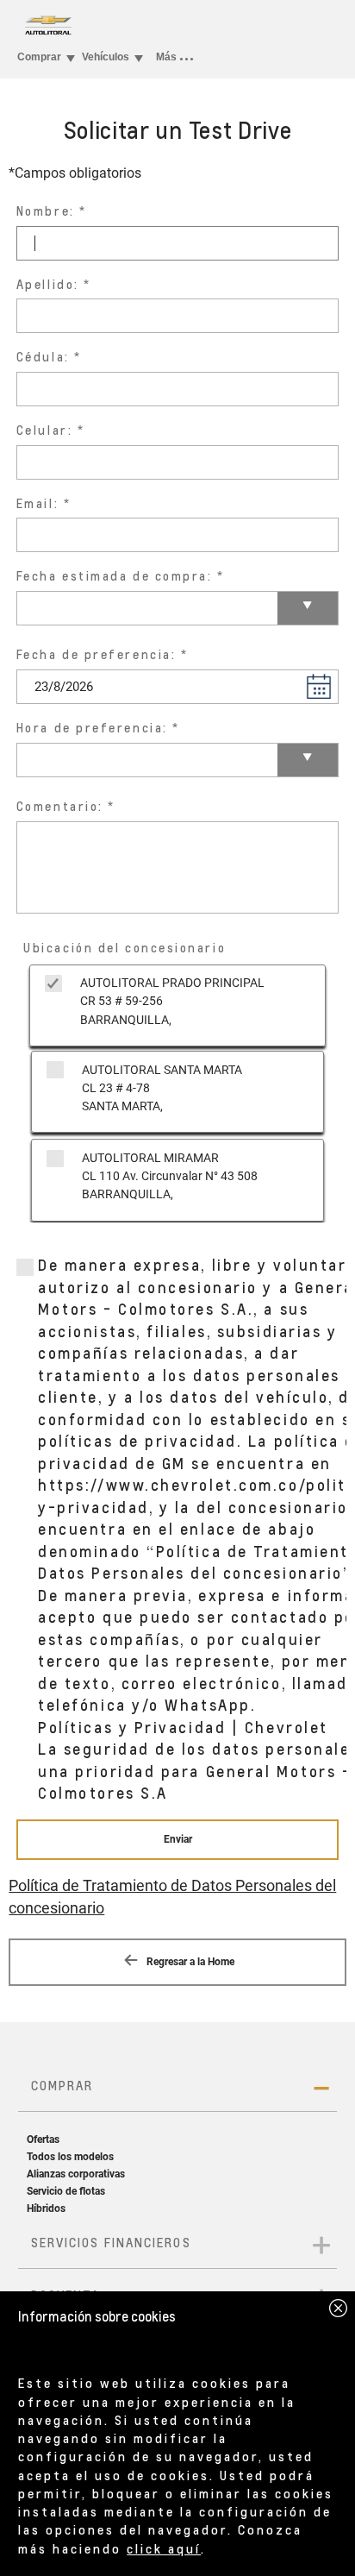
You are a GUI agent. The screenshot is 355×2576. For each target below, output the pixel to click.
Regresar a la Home (189, 1962)
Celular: (44, 430)
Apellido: (48, 284)
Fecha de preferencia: (97, 654)
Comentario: (60, 806)
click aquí (164, 2548)
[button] (319, 686)
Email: (37, 503)
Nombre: (46, 211)
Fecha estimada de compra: (115, 576)
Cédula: (43, 357)
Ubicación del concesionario (125, 948)
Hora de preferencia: (92, 728)
